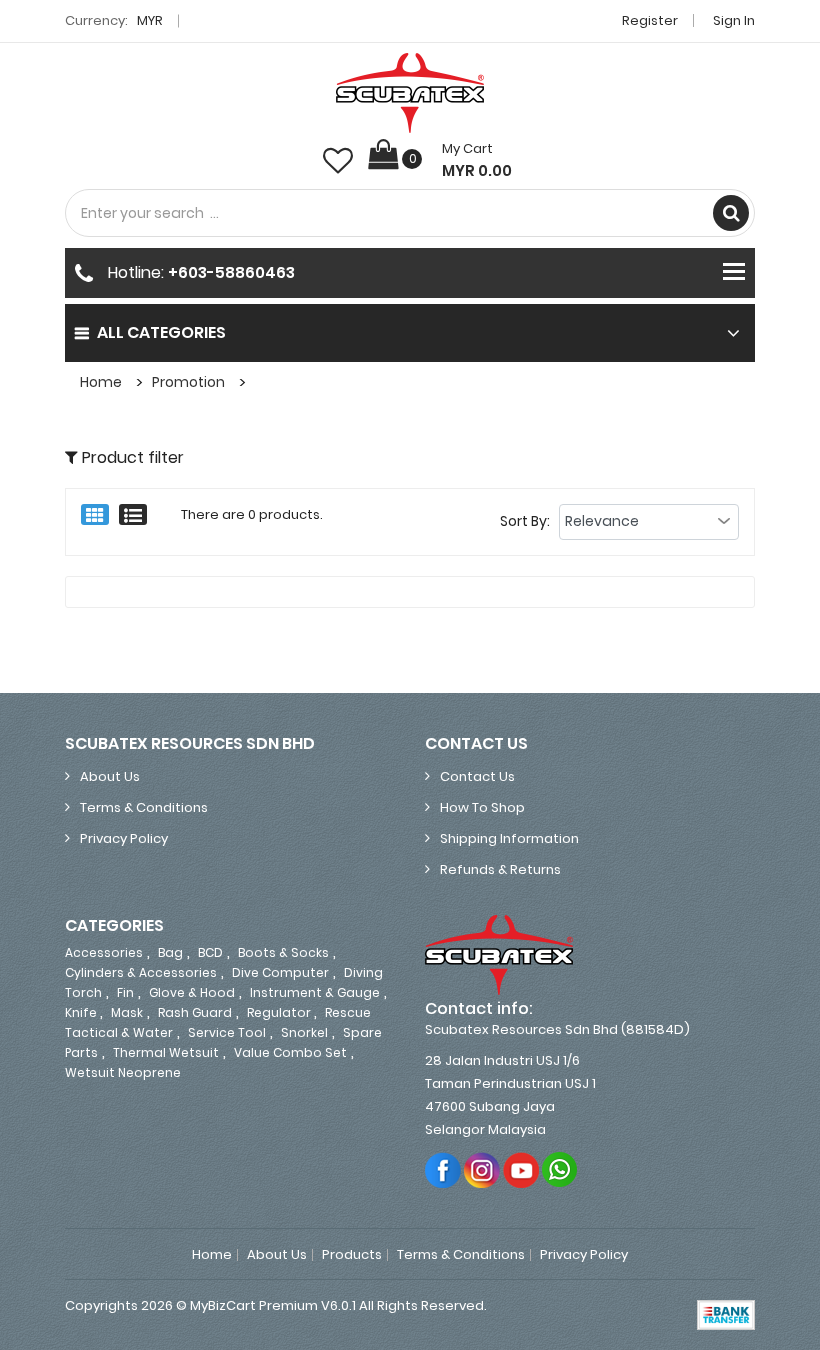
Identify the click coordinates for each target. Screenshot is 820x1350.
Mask (127, 1012)
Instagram (482, 1169)
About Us (110, 776)
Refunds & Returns (500, 869)
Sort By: (525, 521)
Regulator (280, 1012)
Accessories (104, 952)
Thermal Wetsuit (166, 1052)
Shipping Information (509, 838)
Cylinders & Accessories (141, 972)
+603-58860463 (231, 272)
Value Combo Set (290, 1052)
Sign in (734, 20)
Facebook (443, 1169)
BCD (210, 952)
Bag (170, 952)
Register (650, 20)
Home (101, 382)
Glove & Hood (192, 992)
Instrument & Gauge (315, 992)
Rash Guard (195, 1012)
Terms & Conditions (144, 807)
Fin (125, 992)
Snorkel (304, 1032)
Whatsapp (560, 1169)
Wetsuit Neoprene (123, 1072)
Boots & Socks (283, 952)
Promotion (188, 382)
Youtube (521, 1169)
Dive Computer (280, 972)
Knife (82, 1012)
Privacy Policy (124, 838)
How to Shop (482, 807)
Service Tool (227, 1032)
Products (352, 1255)
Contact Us (477, 776)
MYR (151, 20)
